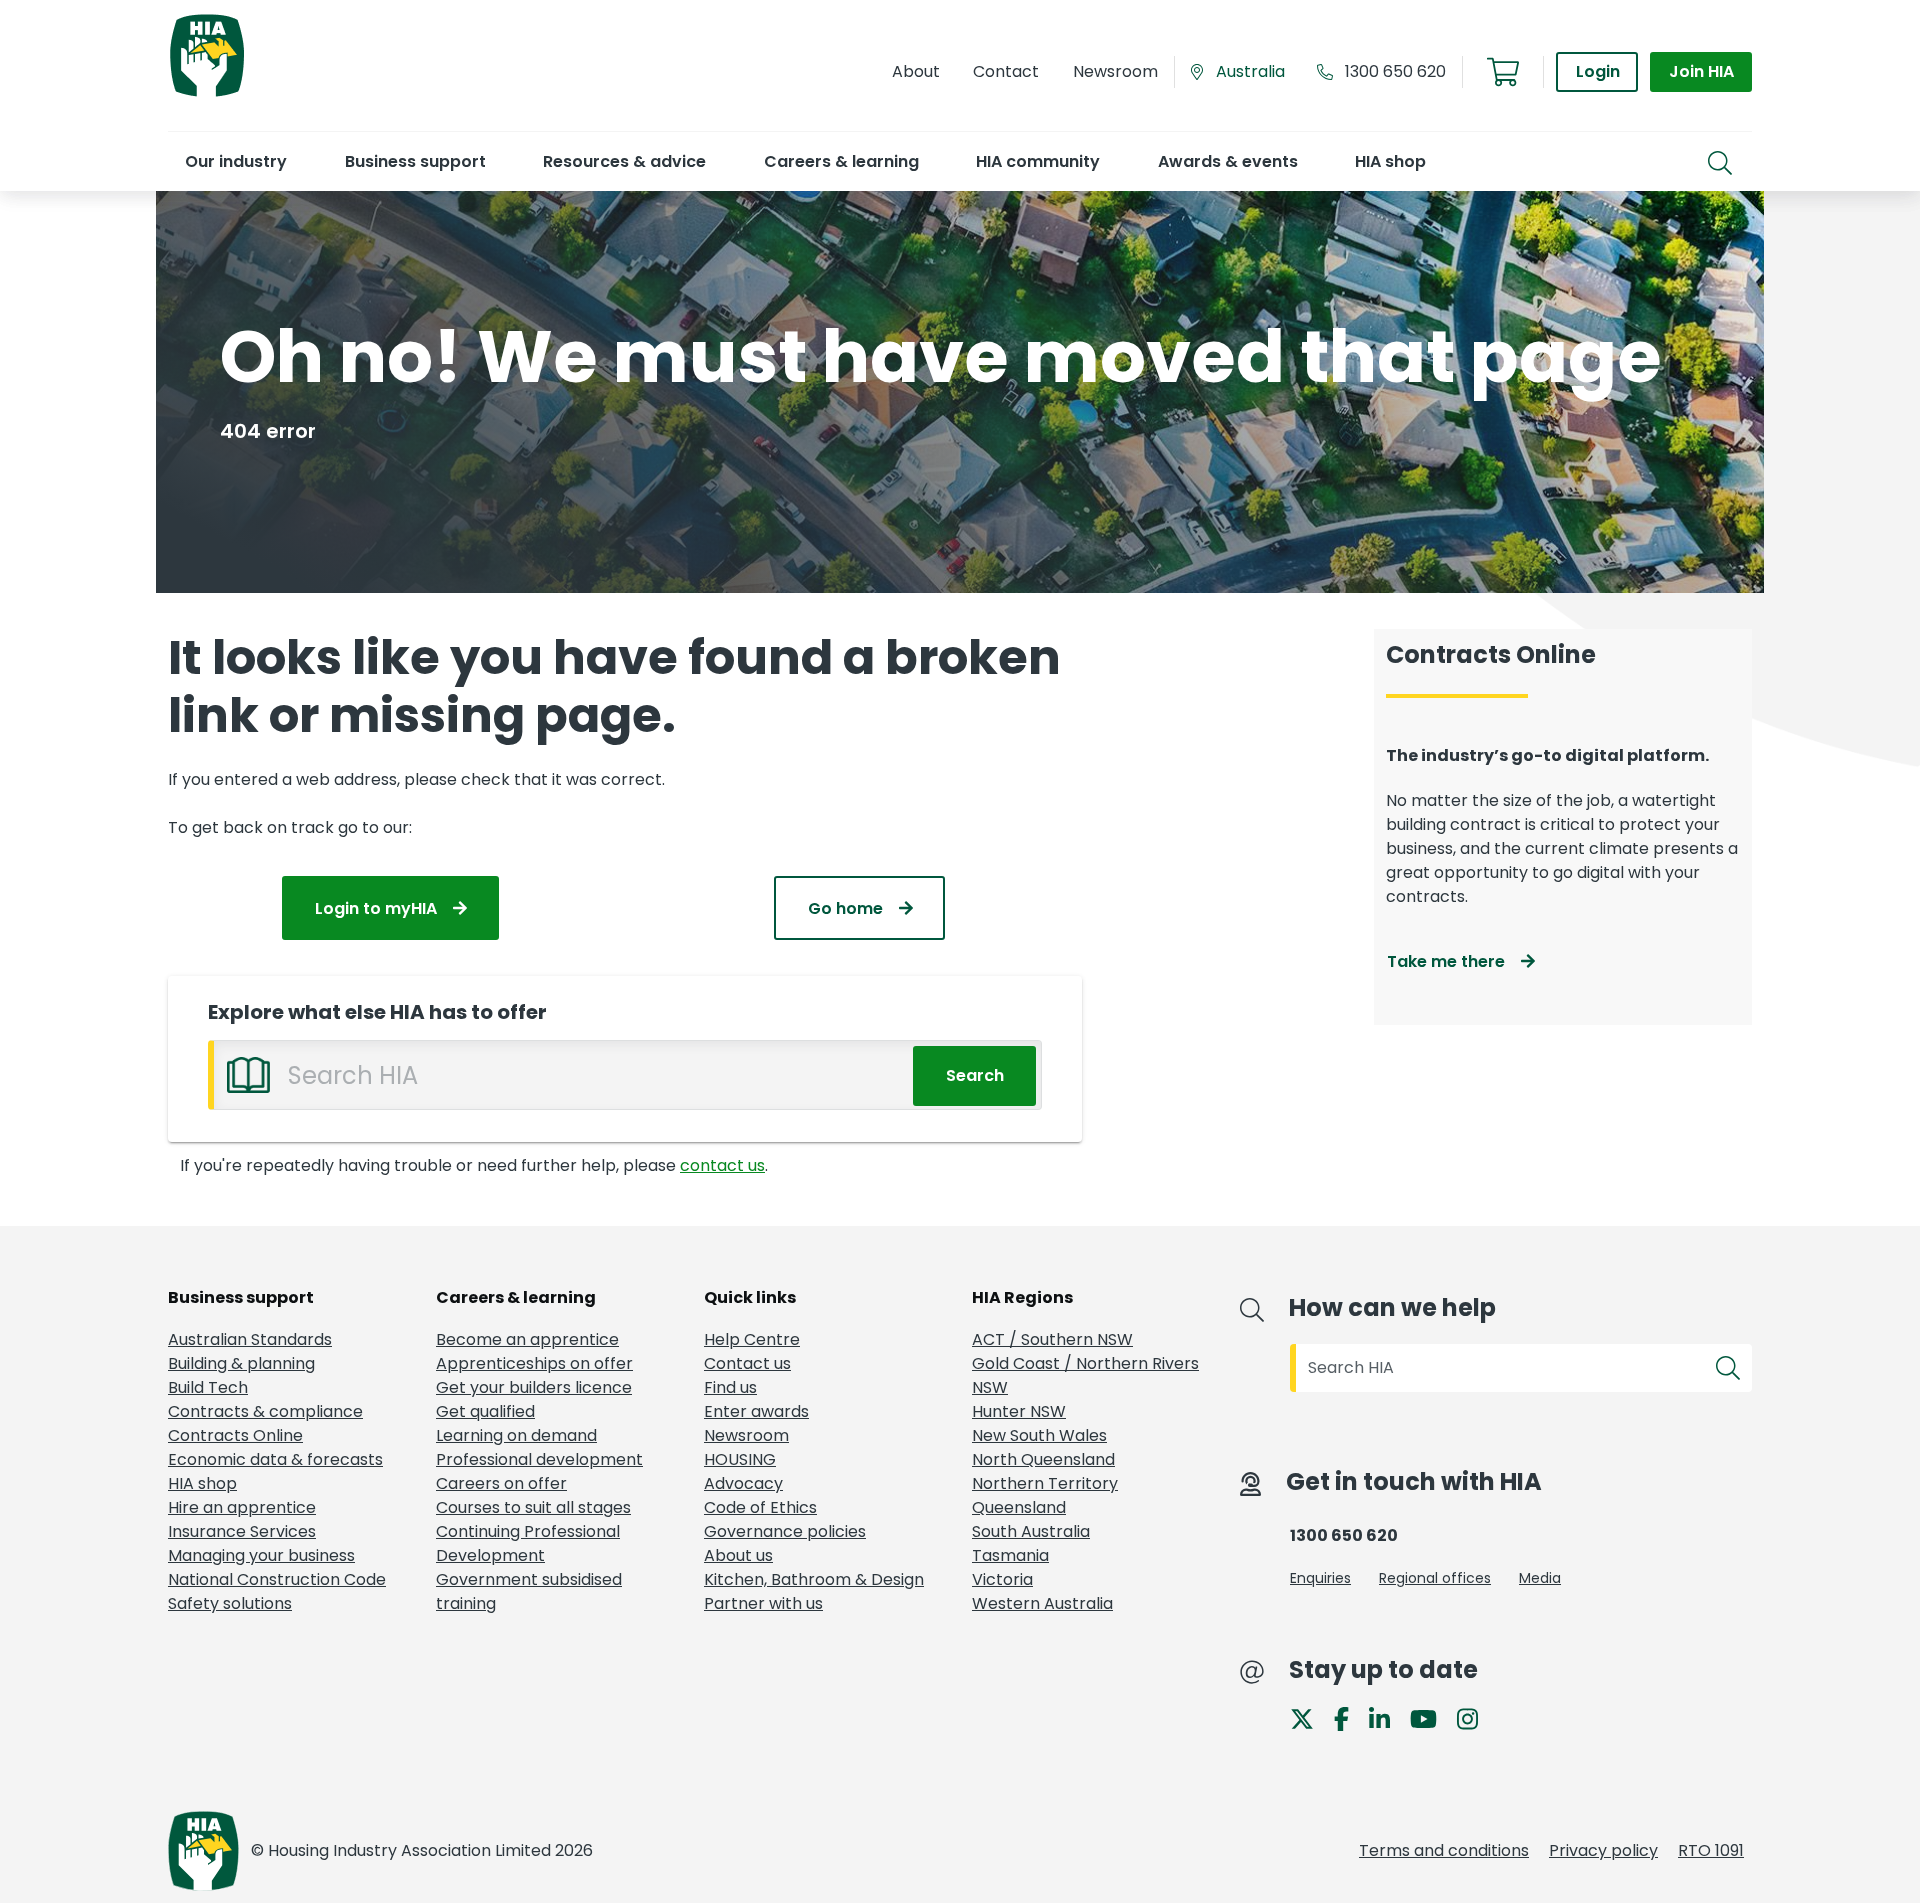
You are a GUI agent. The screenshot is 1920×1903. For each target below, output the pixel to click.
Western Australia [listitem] (1042, 1603)
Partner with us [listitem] (763, 1603)
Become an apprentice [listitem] (527, 1339)
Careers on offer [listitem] (501, 1483)
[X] (1310, 1717)
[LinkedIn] (1387, 1717)
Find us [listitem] (730, 1387)
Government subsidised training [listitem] (529, 1591)
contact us (722, 1165)
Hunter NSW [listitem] (1019, 1411)
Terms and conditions (1444, 1850)
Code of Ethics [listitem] (760, 1507)
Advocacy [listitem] (743, 1483)
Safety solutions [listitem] (230, 1603)
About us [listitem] (738, 1555)
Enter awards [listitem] (756, 1411)
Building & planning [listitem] (241, 1363)
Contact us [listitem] (747, 1363)
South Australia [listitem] (1031, 1531)
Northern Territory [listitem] (1045, 1483)
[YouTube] (1431, 1717)
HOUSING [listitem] (740, 1459)
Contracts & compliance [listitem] (265, 1411)
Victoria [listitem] (1002, 1579)
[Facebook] (1349, 1717)
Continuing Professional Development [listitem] (528, 1543)
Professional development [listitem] (539, 1459)
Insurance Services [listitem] (242, 1531)
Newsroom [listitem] (746, 1435)
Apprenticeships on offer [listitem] (534, 1363)
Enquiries (1320, 1578)
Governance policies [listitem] (785, 1531)
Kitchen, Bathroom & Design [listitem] (814, 1579)
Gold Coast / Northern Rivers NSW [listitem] (1085, 1375)
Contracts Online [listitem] (235, 1435)
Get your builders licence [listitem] (534, 1387)
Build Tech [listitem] (208, 1387)
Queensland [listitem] (1019, 1507)
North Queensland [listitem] (1043, 1459)
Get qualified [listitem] (485, 1411)
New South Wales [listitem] (1039, 1435)
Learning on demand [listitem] (516, 1435)
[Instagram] (1475, 1717)
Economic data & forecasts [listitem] (275, 1459)
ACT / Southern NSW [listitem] (1052, 1339)
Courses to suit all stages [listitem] (533, 1507)
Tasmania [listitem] (1010, 1555)
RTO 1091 (1711, 1850)
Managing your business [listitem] (261, 1555)
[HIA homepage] (207, 94)
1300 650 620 (1395, 71)
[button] (235, 161)
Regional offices (1435, 1578)
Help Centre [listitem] (752, 1339)
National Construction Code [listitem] (277, 1579)
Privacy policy (1603, 1850)
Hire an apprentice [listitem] (242, 1507)
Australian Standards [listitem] (250, 1339)
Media (1540, 1578)
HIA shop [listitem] (202, 1483)
